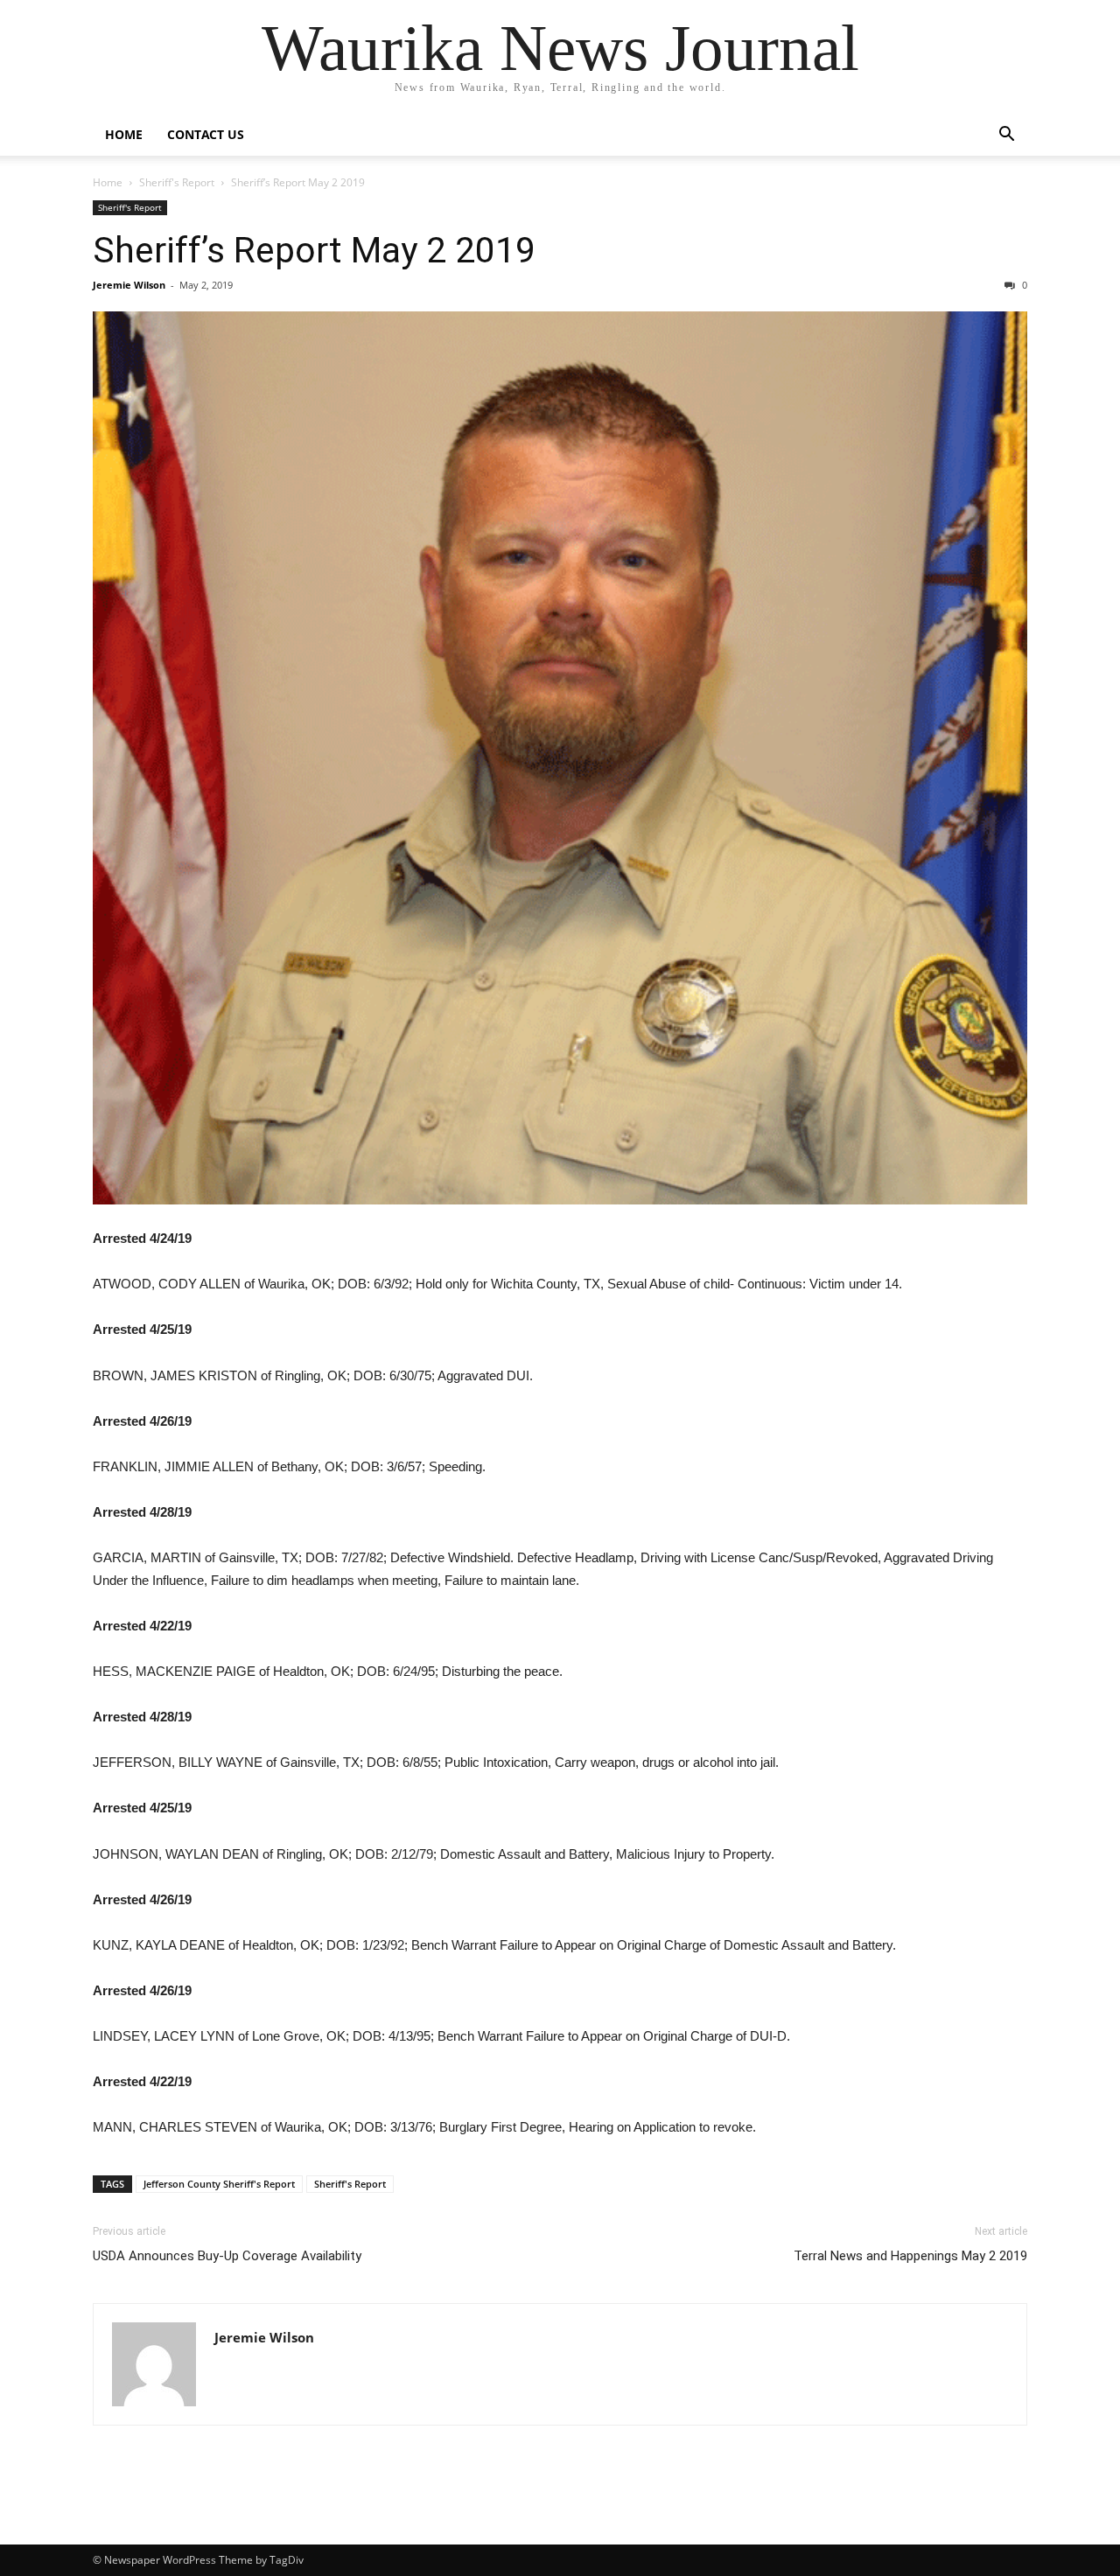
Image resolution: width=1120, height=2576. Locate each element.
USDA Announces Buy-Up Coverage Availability (227, 2256)
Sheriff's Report (177, 182)
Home (124, 134)
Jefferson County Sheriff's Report (219, 2184)
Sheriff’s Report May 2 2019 (314, 250)
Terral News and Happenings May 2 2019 (910, 2256)
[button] (1006, 136)
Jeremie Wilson (129, 285)
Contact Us (206, 134)
